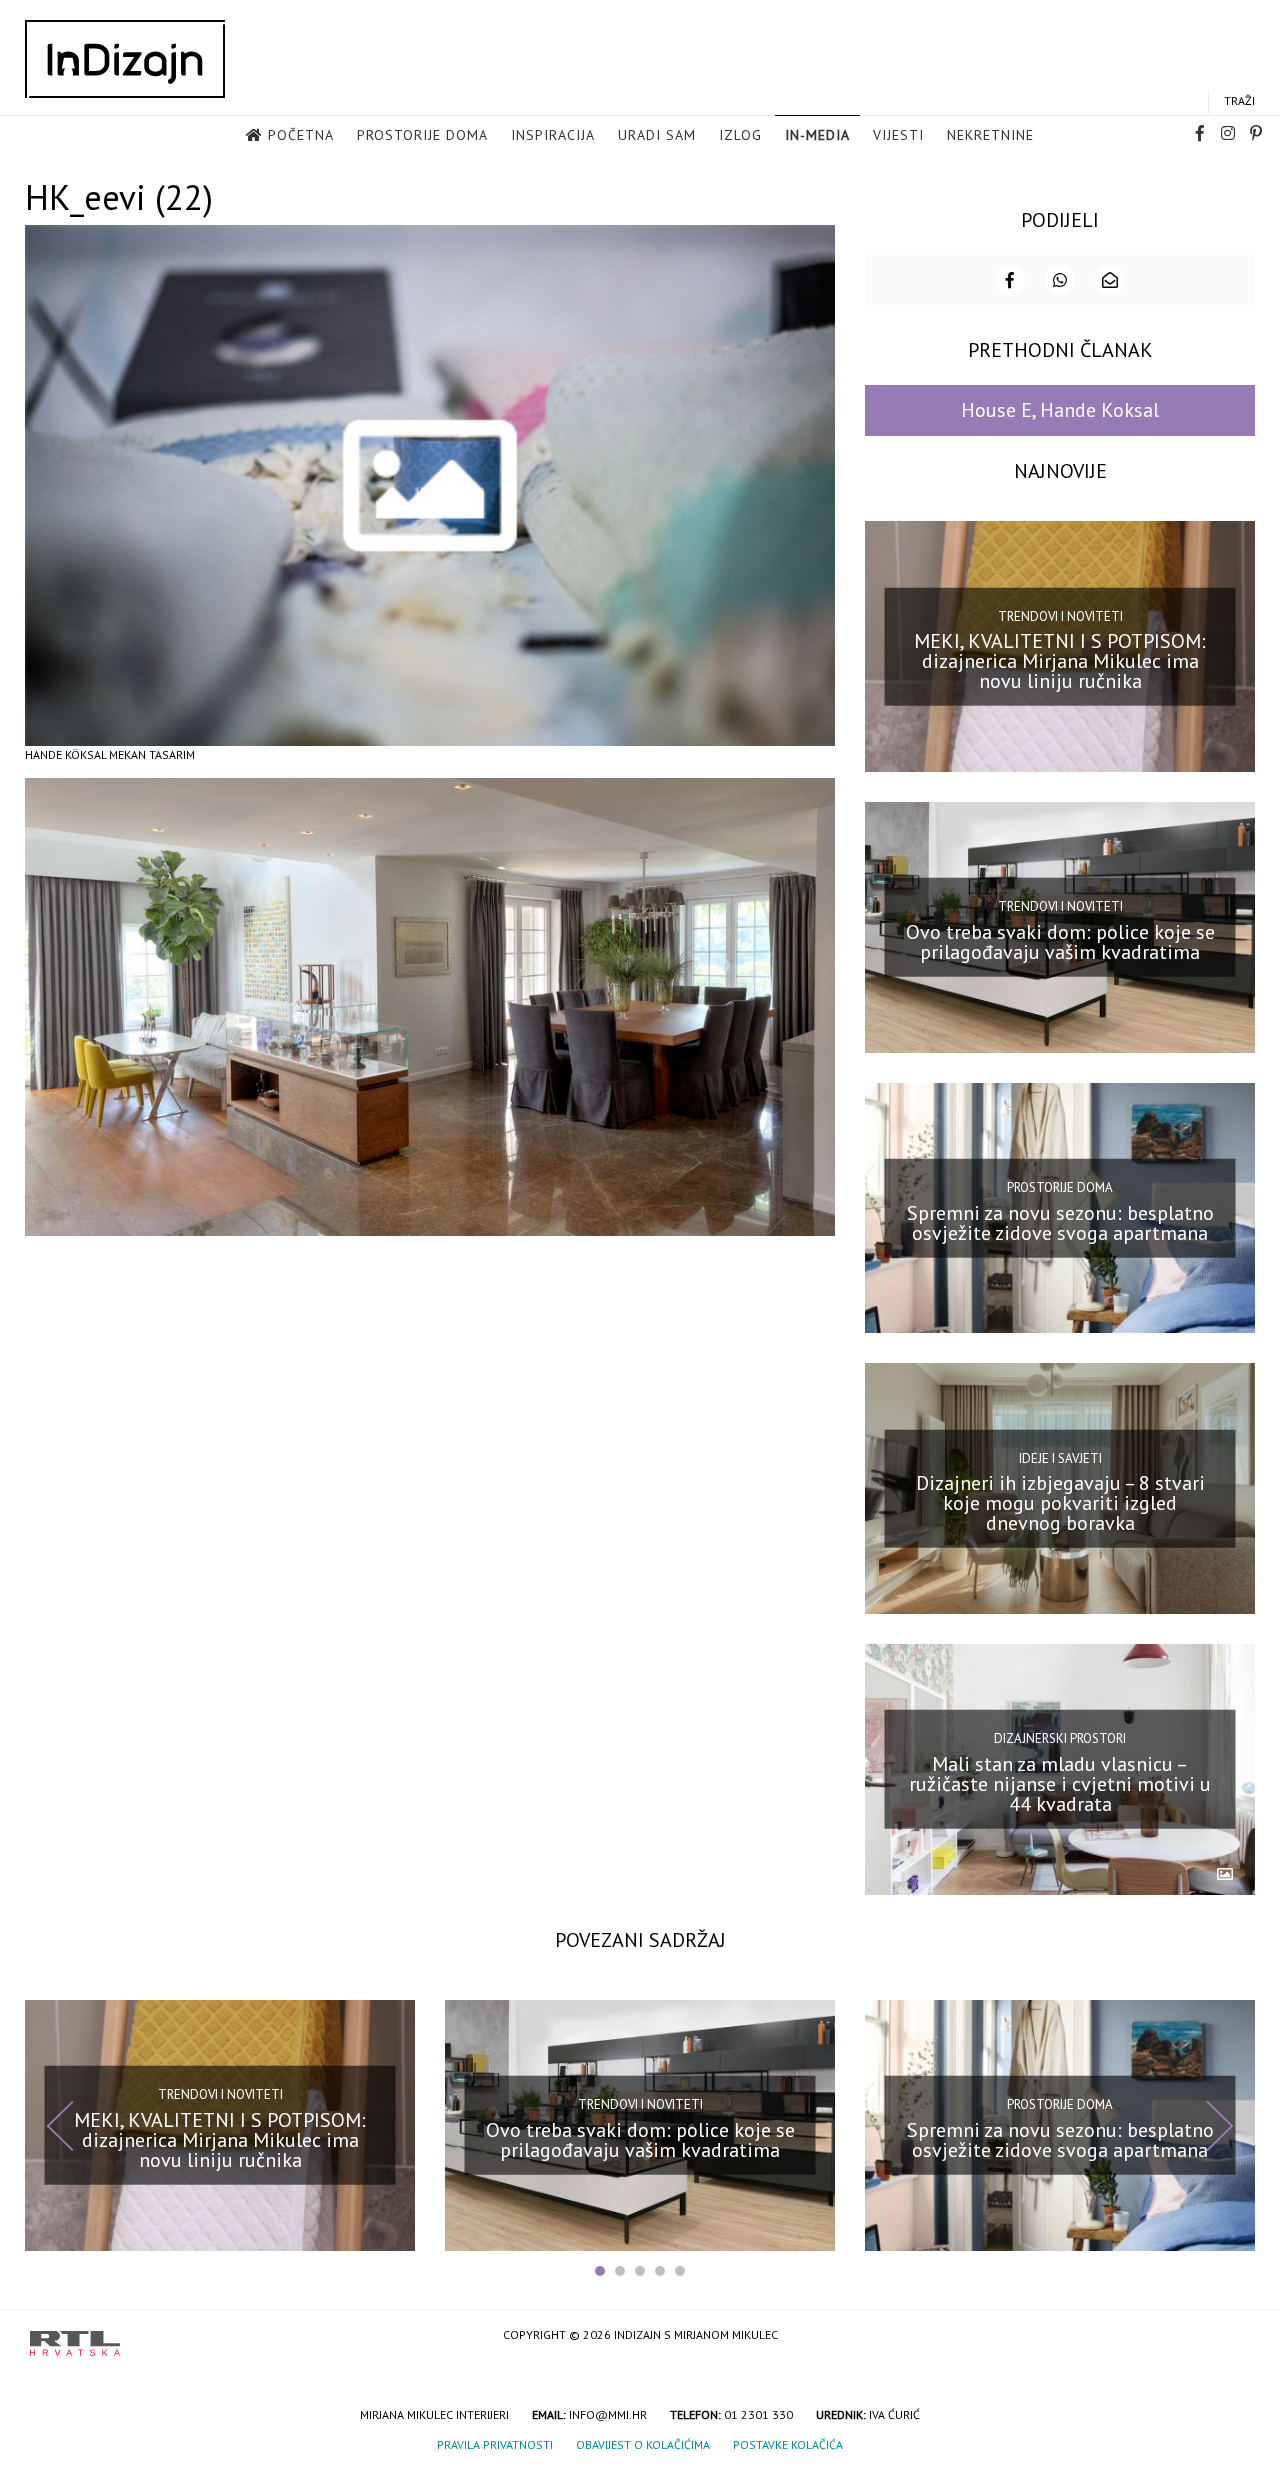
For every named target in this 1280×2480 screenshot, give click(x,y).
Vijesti (898, 135)
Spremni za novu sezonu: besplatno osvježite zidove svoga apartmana (1060, 1222)
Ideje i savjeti (1060, 1457)
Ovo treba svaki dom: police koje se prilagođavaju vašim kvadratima (1060, 942)
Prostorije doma (422, 135)
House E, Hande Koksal (1060, 410)
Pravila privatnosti (495, 2444)
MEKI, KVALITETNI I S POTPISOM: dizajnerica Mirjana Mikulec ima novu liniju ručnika (1060, 661)
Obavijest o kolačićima (643, 2444)
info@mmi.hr (608, 2414)
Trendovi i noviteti (1060, 615)
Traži (1239, 100)
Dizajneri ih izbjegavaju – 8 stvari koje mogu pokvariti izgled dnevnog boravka (1060, 1503)
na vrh (1230, 2336)
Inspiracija (553, 135)
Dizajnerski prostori (1060, 1738)
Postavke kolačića (788, 2444)
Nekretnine (990, 135)
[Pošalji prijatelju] (1110, 280)
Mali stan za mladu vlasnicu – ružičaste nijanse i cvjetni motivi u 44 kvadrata (1060, 1784)
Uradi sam (657, 135)
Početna (301, 135)
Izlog (740, 135)
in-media (817, 135)
